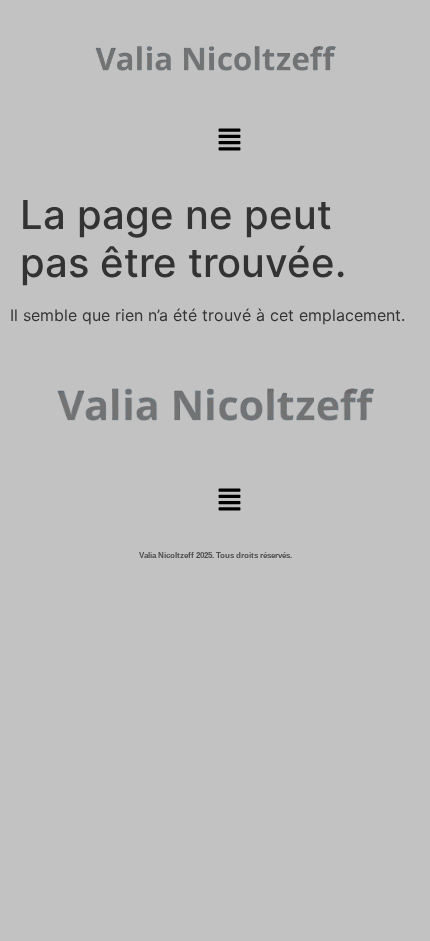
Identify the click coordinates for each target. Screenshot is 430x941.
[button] (229, 141)
